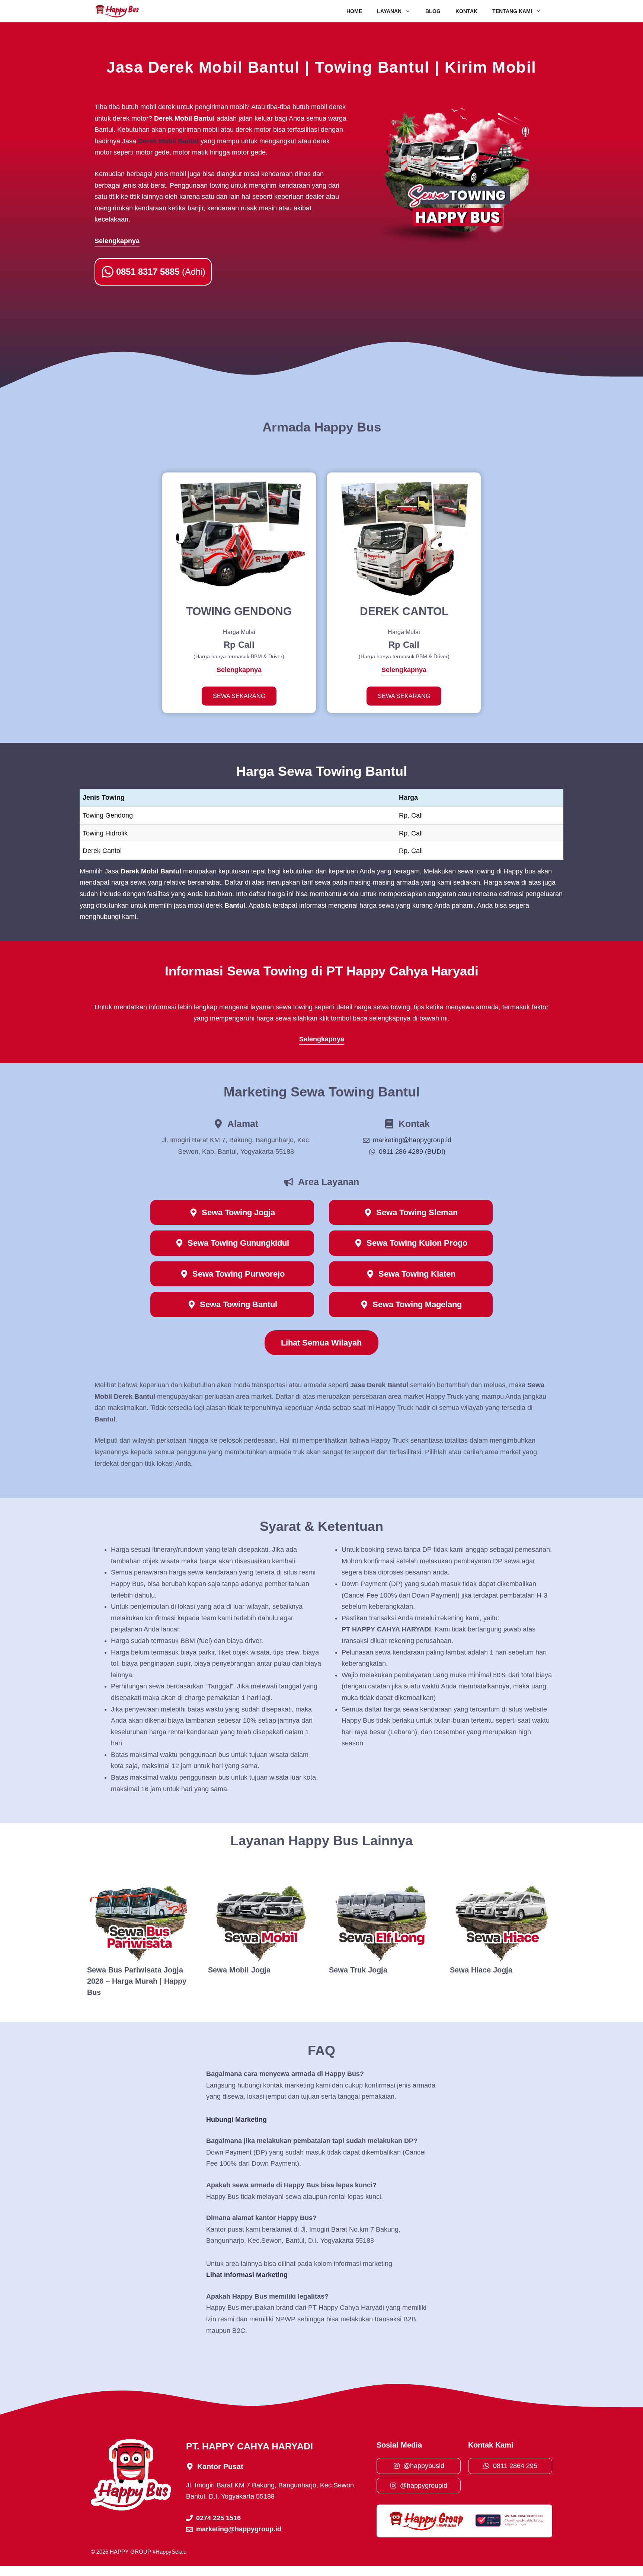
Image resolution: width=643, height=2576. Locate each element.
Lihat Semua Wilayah (321, 1343)
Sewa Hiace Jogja (481, 1970)
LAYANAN (389, 11)
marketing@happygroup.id (412, 1140)
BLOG (433, 11)
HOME (354, 11)
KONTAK (466, 11)
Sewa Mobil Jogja (239, 1970)
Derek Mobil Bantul (168, 141)
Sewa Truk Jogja (358, 1970)
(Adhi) (161, 272)
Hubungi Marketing (236, 2120)
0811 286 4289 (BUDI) (412, 1152)
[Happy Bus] (117, 11)
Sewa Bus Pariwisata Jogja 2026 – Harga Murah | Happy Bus (137, 1981)
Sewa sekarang (239, 696)
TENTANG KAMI (512, 11)
